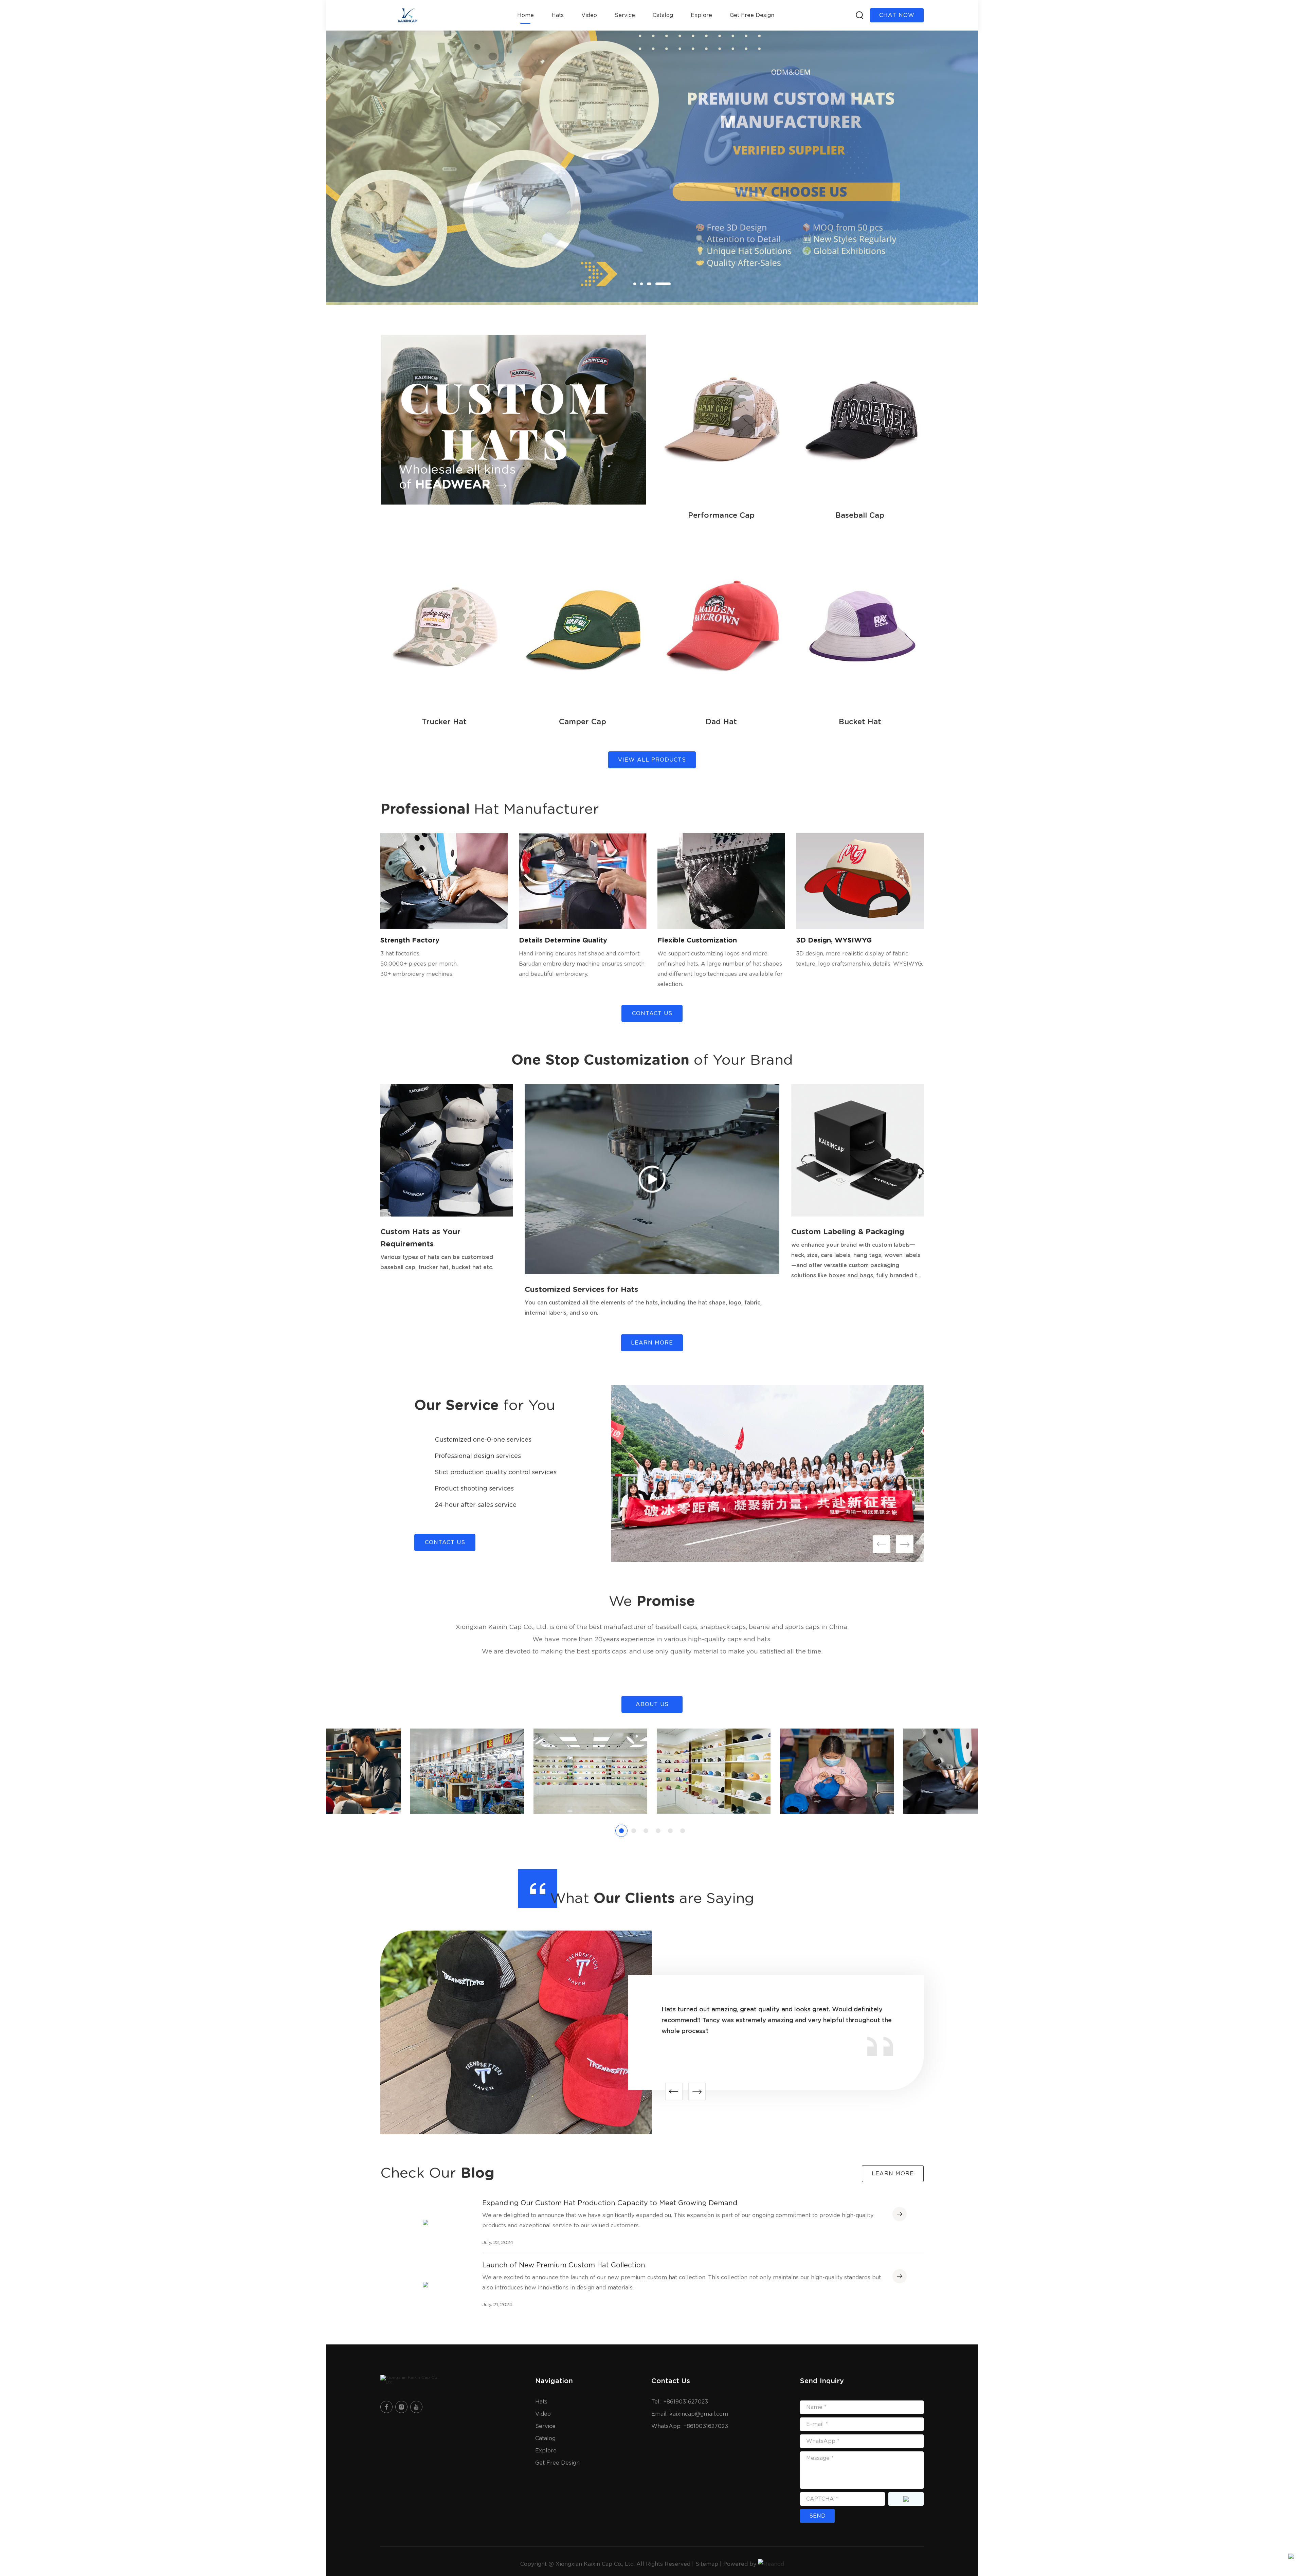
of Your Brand (652, 1060)
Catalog (663, 15)
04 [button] (669, 284)
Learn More (652, 1343)
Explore (701, 15)
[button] (882, 1544)
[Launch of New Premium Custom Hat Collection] (425, 2285)
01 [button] (635, 284)
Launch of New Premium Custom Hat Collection (564, 2265)
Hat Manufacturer (490, 809)
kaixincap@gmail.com (699, 2414)
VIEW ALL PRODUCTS (652, 760)
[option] (652, 168)
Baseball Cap (860, 515)
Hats (558, 15)
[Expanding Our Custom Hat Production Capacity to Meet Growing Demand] (425, 2223)
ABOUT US (652, 1704)
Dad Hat (721, 722)
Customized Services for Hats (581, 1290)
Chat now (897, 15)
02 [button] (649, 284)
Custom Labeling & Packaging (848, 1232)
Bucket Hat (860, 722)
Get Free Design (752, 15)
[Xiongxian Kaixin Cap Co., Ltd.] (414, 2380)
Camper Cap (583, 722)
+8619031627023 (706, 2426)
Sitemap (707, 2564)
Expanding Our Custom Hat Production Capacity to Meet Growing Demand (610, 2203)
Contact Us (652, 1013)
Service (625, 15)
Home (526, 15)
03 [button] (663, 284)
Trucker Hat (444, 722)
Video (589, 15)
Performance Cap (721, 515)
